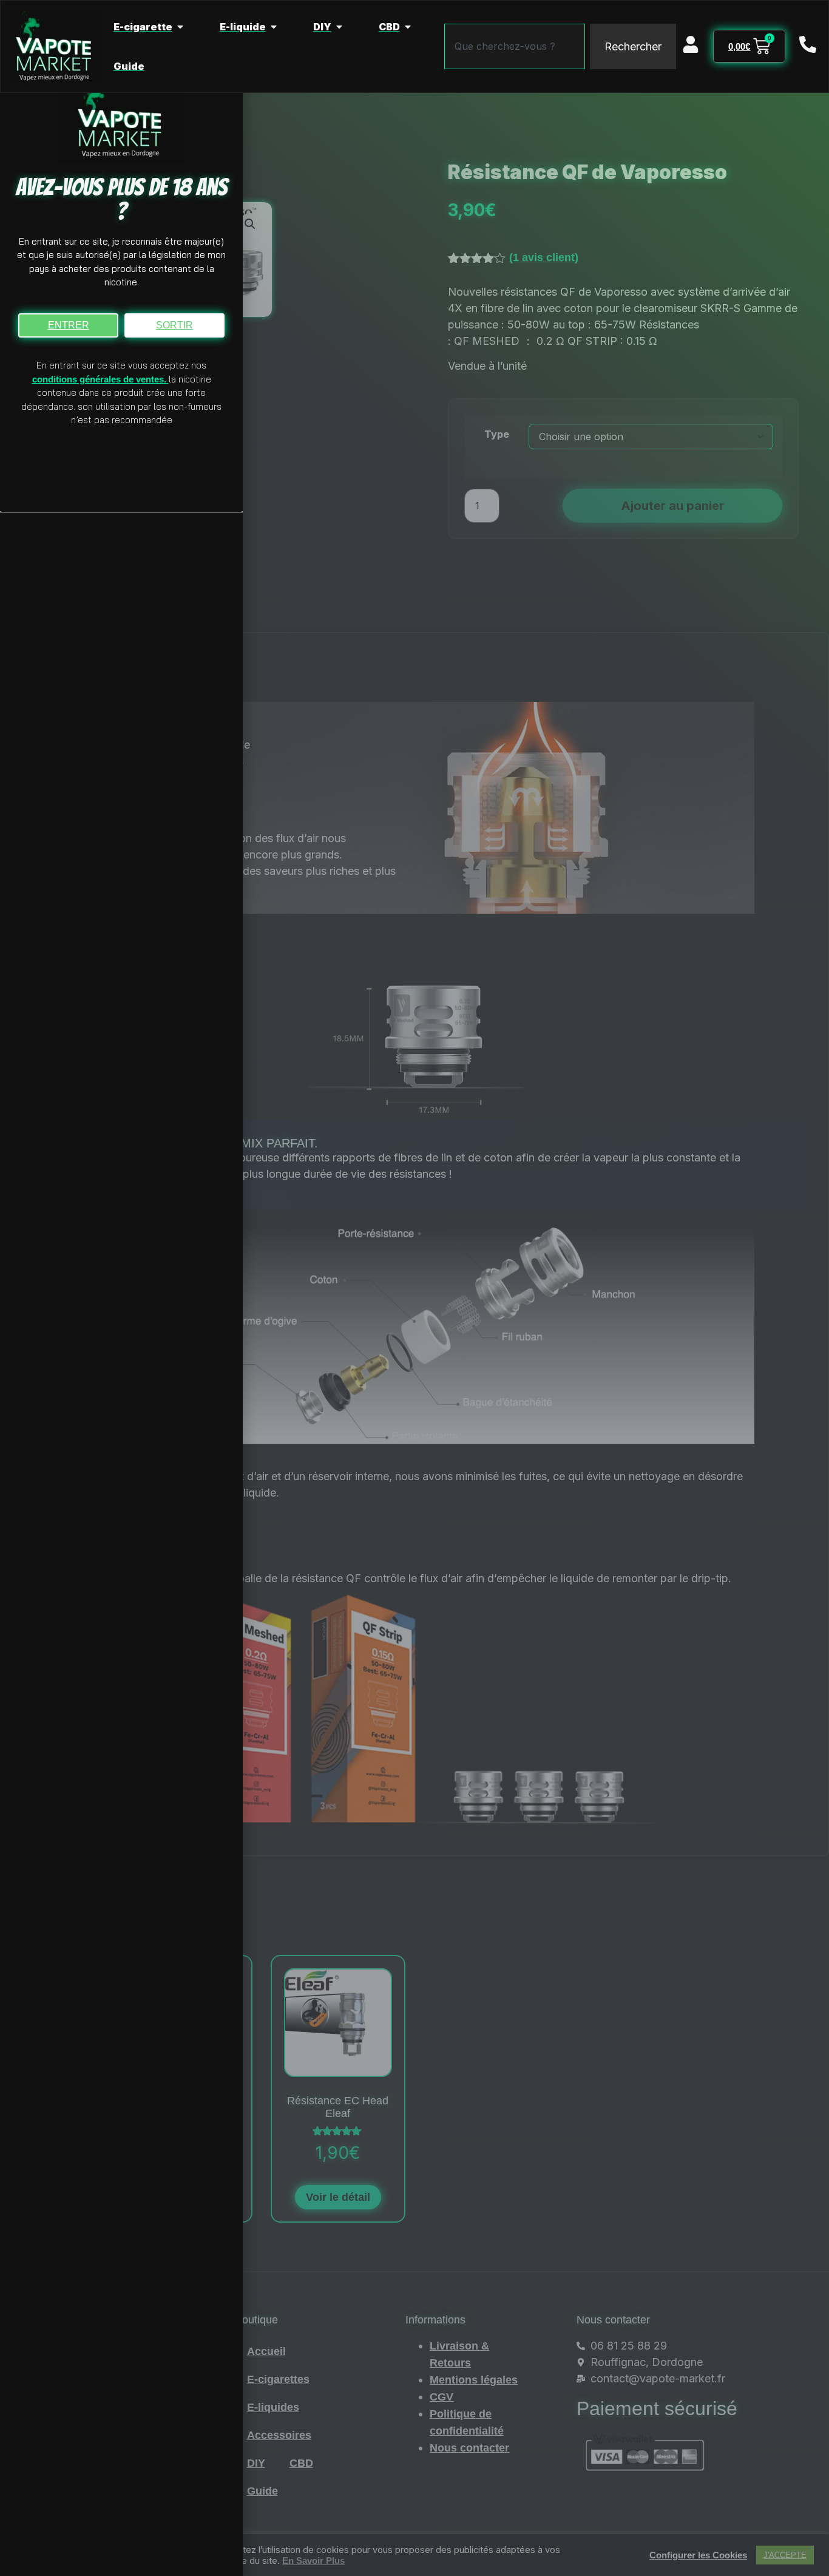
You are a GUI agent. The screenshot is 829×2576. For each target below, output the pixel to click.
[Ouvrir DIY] (339, 27)
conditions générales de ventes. (100, 379)
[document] (414, 1288)
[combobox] (515, 46)
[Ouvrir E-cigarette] (180, 27)
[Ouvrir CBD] (408, 27)
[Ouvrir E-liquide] (274, 27)
